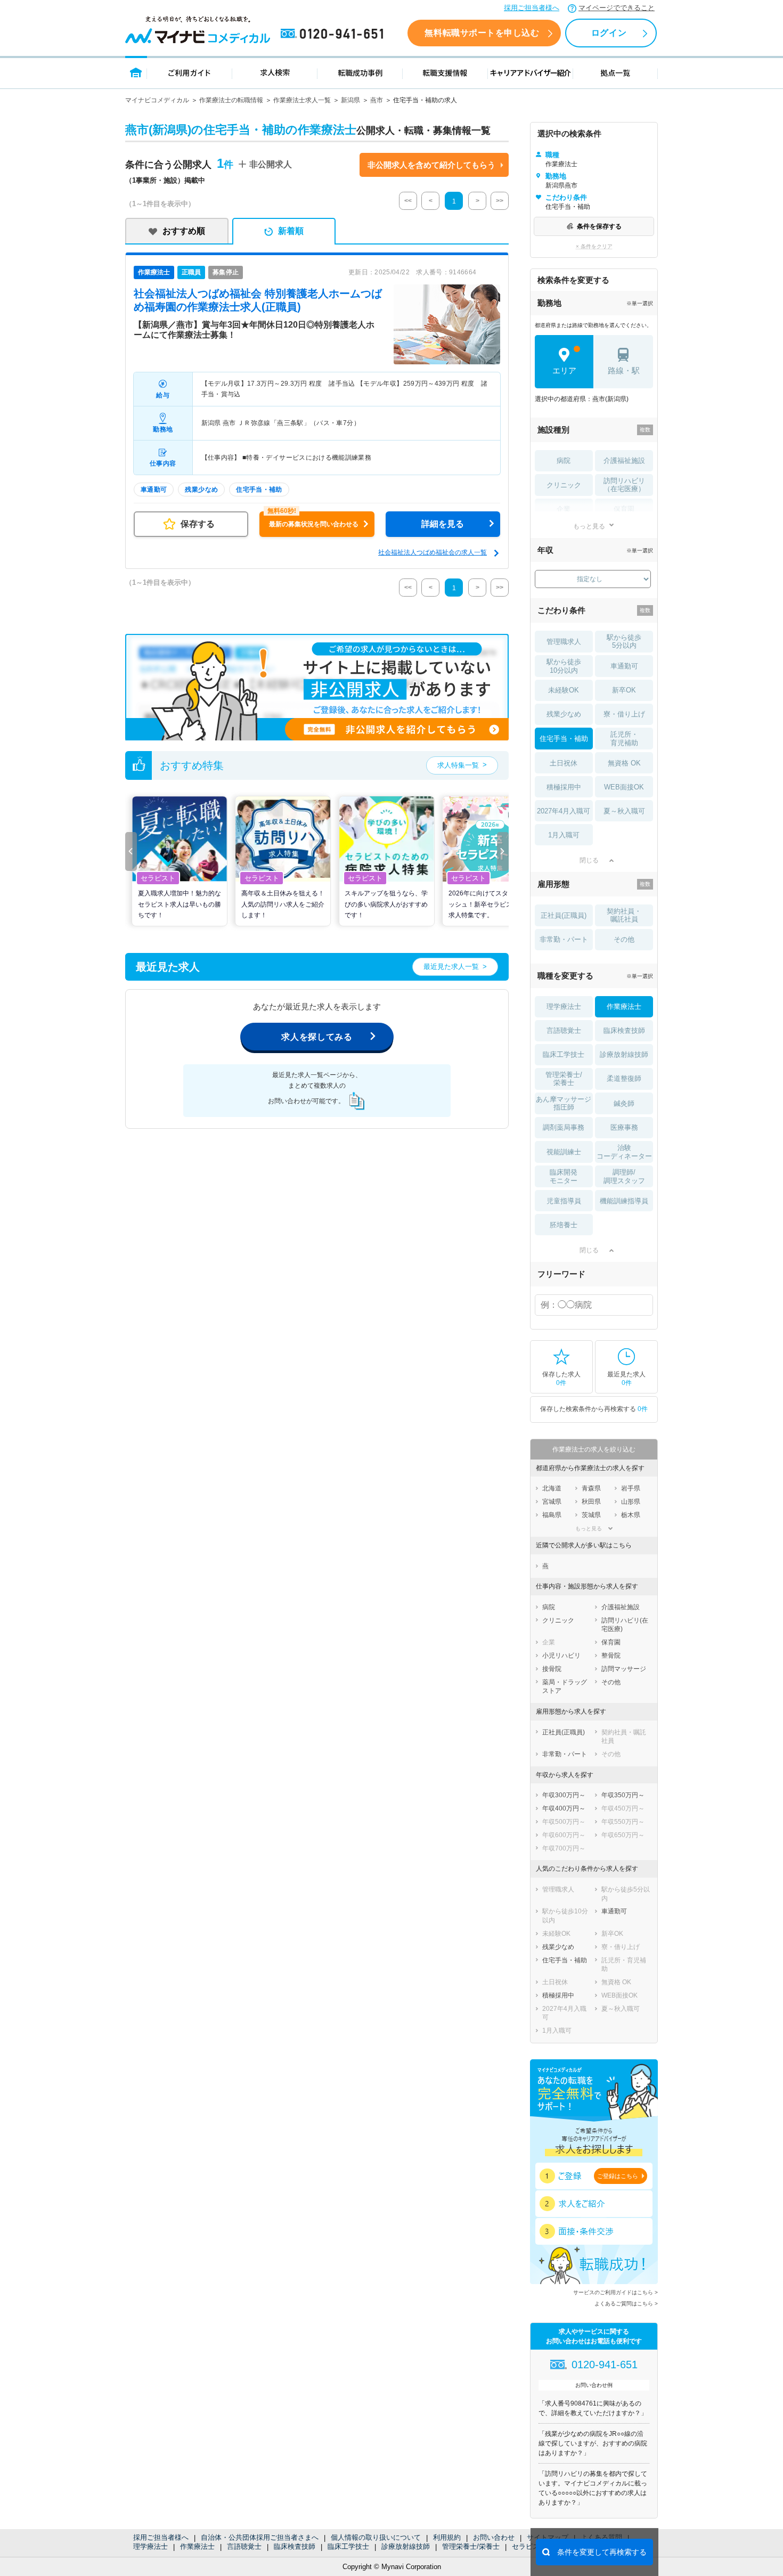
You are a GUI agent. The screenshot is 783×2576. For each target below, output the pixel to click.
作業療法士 (197, 2546)
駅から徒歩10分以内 (564, 666)
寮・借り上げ (624, 714)
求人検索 (275, 72)
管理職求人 (564, 642)
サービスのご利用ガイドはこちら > (615, 2292)
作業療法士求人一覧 (302, 100)
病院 (564, 460)
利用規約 (447, 2537)
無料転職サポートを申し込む (482, 33)
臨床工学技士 (348, 2546)
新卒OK (624, 690)
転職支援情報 (445, 72)
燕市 (377, 100)
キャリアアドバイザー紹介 (531, 72)
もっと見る (589, 526)
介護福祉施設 (624, 460)
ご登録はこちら (618, 2176)
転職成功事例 (360, 72)
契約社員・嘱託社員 (624, 915)
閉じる (589, 860)
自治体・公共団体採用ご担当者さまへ (260, 2537)
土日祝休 (564, 763)
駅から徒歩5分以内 (624, 642)
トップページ (136, 72)
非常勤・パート (564, 939)
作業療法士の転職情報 (231, 100)
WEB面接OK (624, 787)
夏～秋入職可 (624, 811)
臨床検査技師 (295, 2546)
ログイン (609, 33)
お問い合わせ (494, 2537)
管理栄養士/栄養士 (471, 2546)
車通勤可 (624, 666)
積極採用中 (564, 787)
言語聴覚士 (244, 2546)
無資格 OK (624, 763)
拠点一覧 (615, 72)
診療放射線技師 (406, 2546)
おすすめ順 (184, 231)
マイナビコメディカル (157, 100)
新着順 (291, 231)
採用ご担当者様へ (532, 8)
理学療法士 (150, 2546)
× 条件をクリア (594, 246)
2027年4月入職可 (564, 811)
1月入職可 (564, 835)
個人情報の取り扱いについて (376, 2537)
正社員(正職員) (564, 915)
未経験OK (564, 690)
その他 (624, 939)
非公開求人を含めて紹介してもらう (431, 165)
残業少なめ (564, 714)
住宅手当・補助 (564, 739)
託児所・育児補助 (624, 739)
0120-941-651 (334, 34)
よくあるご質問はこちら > (626, 2304)
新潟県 (350, 100)
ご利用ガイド (190, 72)
